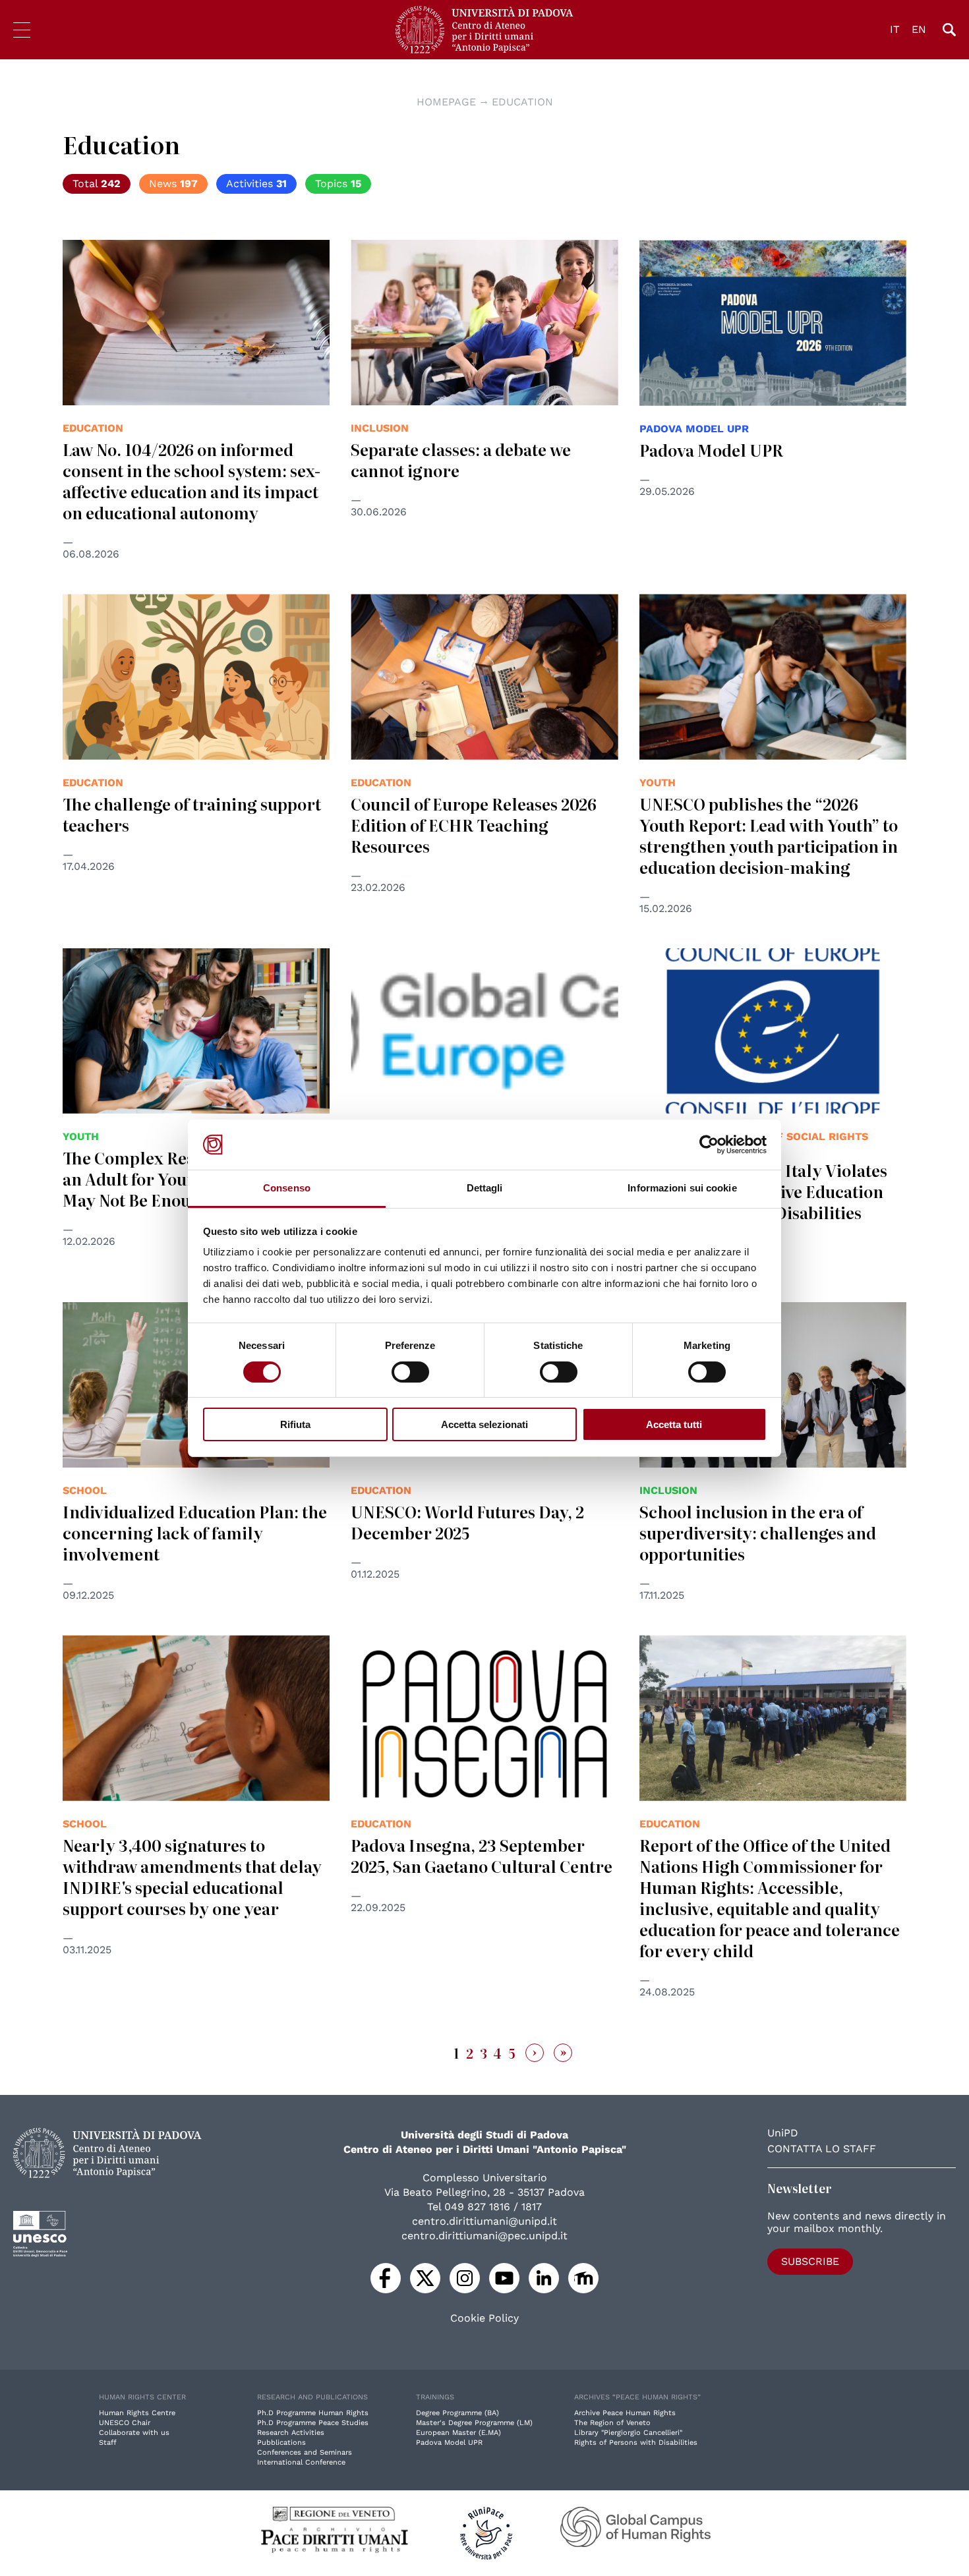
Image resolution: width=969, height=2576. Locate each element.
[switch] (410, 1372)
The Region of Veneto (612, 2423)
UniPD (783, 2133)
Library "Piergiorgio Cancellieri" (628, 2433)
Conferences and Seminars (305, 2452)
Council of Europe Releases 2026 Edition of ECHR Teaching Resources (474, 825)
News (173, 184)
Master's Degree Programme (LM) (474, 2423)
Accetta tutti (674, 1424)
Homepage (446, 102)
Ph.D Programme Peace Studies (313, 2423)
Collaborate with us (134, 2433)
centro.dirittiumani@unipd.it (484, 2221)
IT (895, 29)
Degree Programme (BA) (457, 2413)
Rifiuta (295, 1424)
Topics (338, 184)
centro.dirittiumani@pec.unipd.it (484, 2236)
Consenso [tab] (287, 1188)
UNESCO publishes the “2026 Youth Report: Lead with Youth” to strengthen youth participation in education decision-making (769, 835)
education (522, 102)
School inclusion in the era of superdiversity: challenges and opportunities (758, 1532)
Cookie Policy (484, 2318)
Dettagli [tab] (485, 1188)
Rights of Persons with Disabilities (636, 2443)
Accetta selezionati (484, 1424)
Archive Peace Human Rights (625, 2413)
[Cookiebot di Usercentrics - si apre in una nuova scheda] (709, 1145)
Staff (108, 2443)
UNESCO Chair (125, 2423)
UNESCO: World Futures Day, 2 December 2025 (467, 1522)
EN (919, 29)
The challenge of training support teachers (192, 814)
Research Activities (291, 2433)
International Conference (301, 2462)
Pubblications (281, 2443)
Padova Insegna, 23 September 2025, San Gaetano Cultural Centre (482, 1855)
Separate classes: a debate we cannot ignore (461, 460)
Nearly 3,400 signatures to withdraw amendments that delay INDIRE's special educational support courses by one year (192, 1876)
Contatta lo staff (822, 2149)
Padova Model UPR (711, 450)
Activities (256, 184)
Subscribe (810, 2261)
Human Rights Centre (137, 2413)
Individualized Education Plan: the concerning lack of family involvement (195, 1532)
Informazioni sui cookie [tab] (682, 1188)
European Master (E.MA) (458, 2433)
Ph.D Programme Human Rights (313, 2413)
